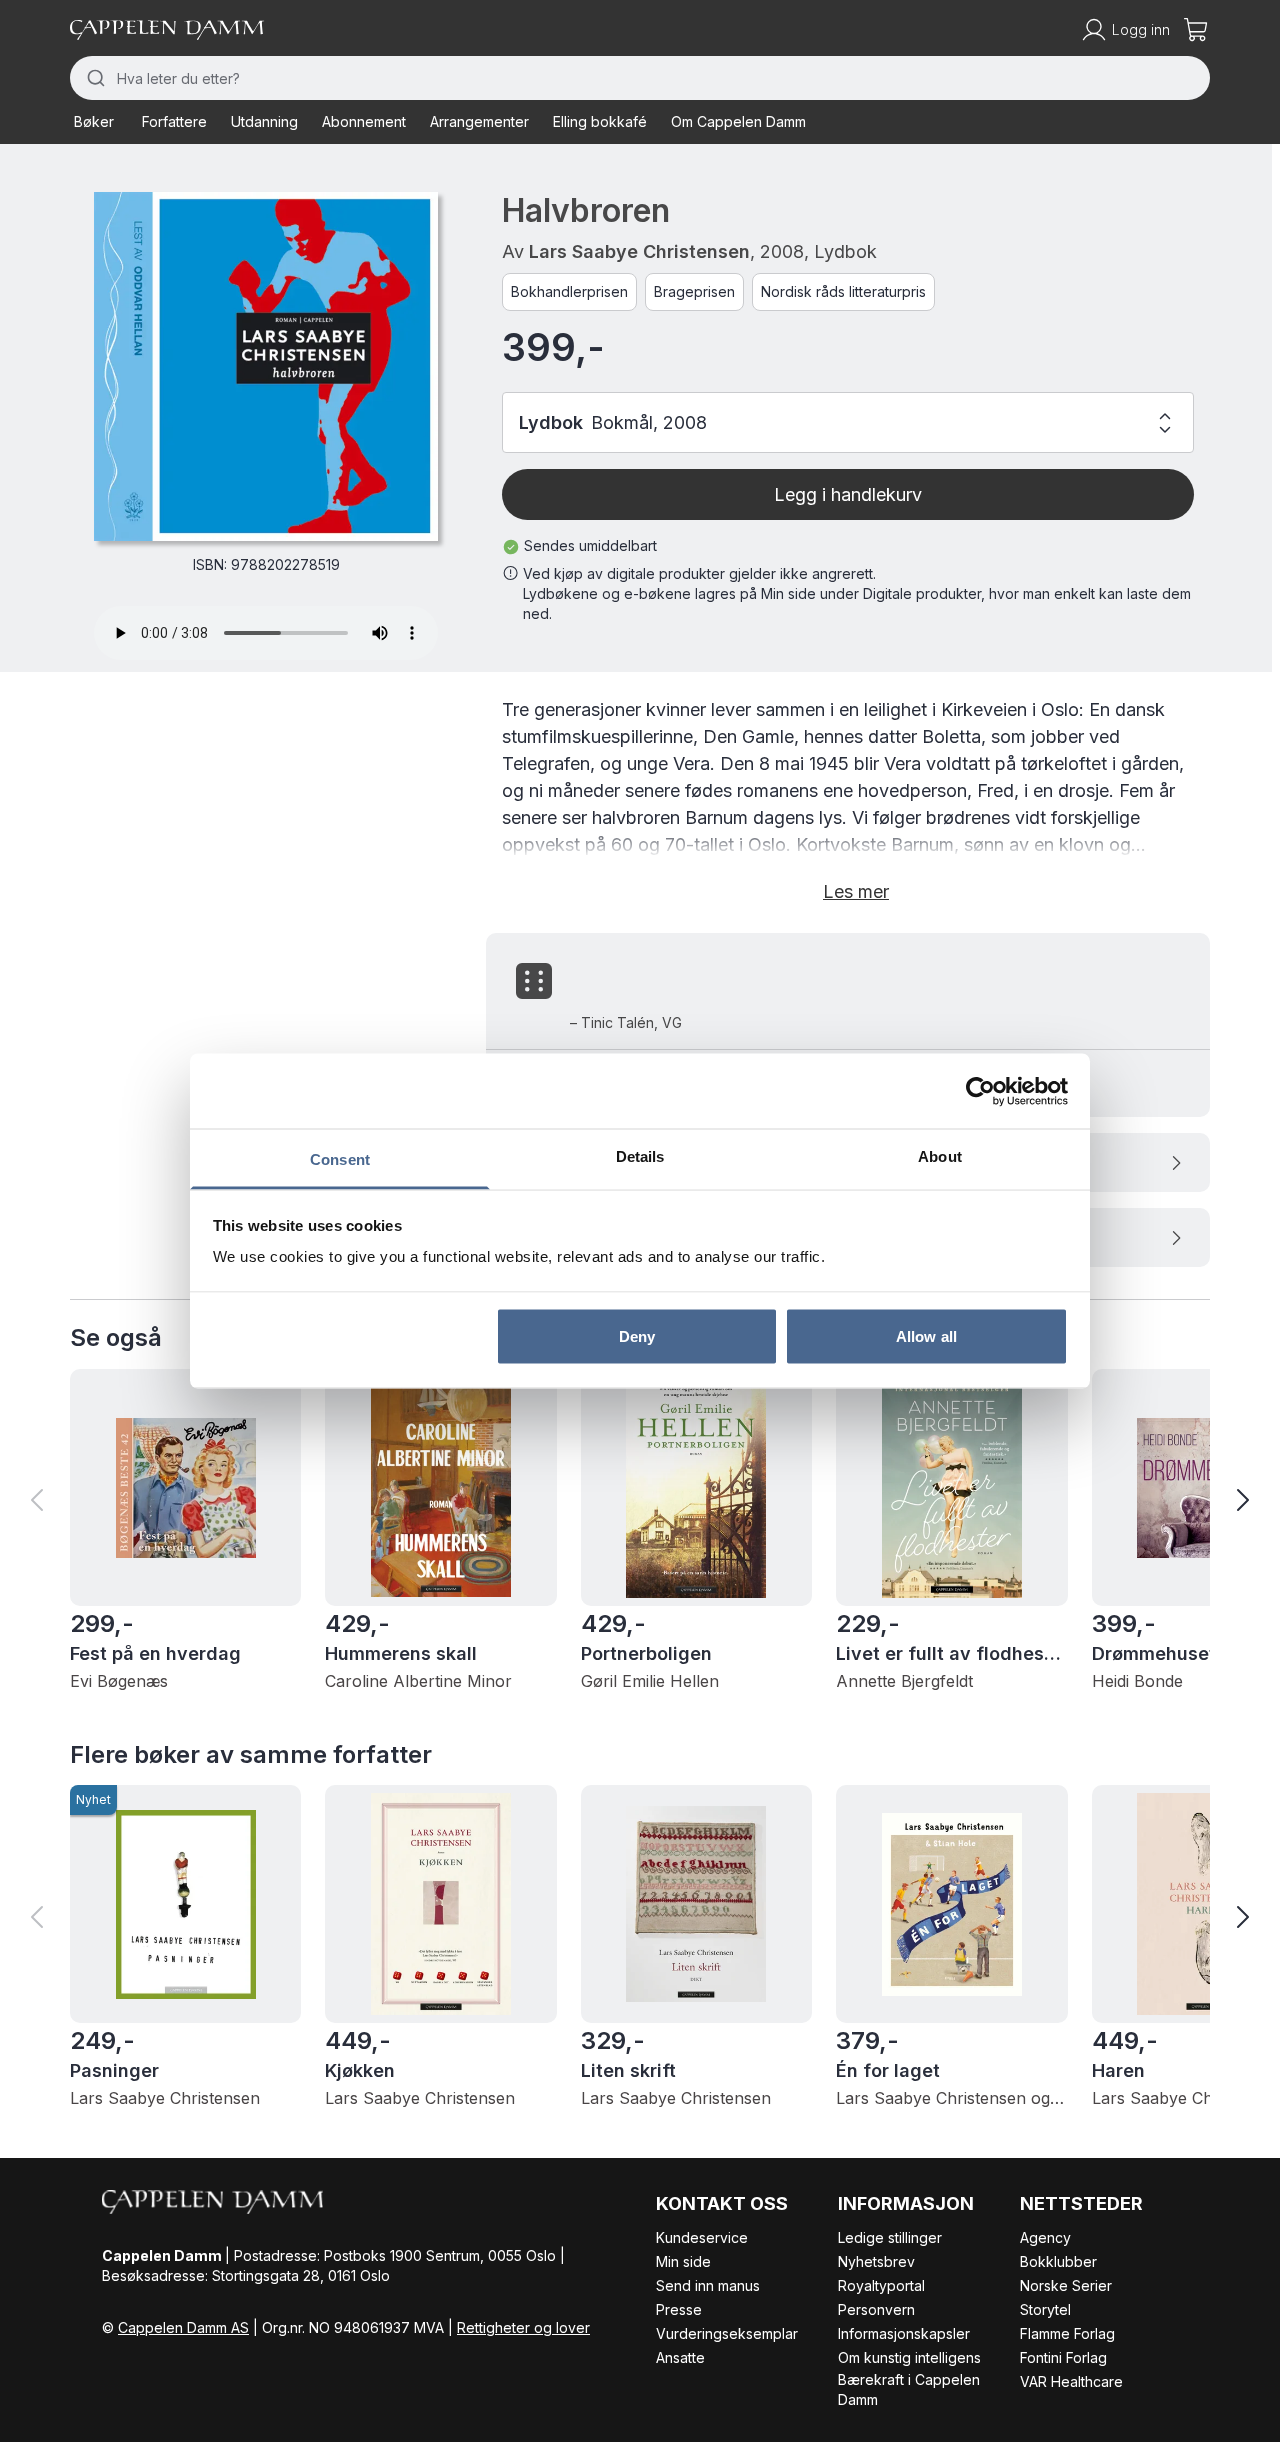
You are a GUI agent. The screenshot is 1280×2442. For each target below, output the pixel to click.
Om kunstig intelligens (909, 2357)
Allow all (926, 1335)
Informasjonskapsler (904, 2333)
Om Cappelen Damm (738, 121)
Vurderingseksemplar (727, 2333)
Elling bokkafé (600, 121)
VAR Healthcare (1071, 2381)
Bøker (94, 121)
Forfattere (174, 121)
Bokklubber (1058, 2261)
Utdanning (264, 121)
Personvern (876, 2309)
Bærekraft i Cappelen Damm (909, 2389)
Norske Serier (1066, 2285)
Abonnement (364, 121)
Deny (637, 1335)
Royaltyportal (881, 2285)
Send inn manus (708, 2285)
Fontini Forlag (1063, 2357)
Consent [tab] (340, 1159)
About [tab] (940, 1156)
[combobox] (640, 78)
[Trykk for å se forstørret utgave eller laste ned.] (266, 366)
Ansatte (680, 2357)
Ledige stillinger (890, 2237)
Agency (1045, 2237)
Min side (683, 2261)
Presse (679, 2309)
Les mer (856, 891)
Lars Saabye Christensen (639, 251)
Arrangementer (479, 121)
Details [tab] (640, 1156)
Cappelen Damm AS (183, 2327)
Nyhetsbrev (876, 2261)
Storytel (1045, 2309)
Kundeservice (702, 2237)
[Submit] (93, 78)
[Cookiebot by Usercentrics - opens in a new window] (980, 1091)
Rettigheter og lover (523, 2327)
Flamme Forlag (1067, 2333)
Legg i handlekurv (848, 494)
